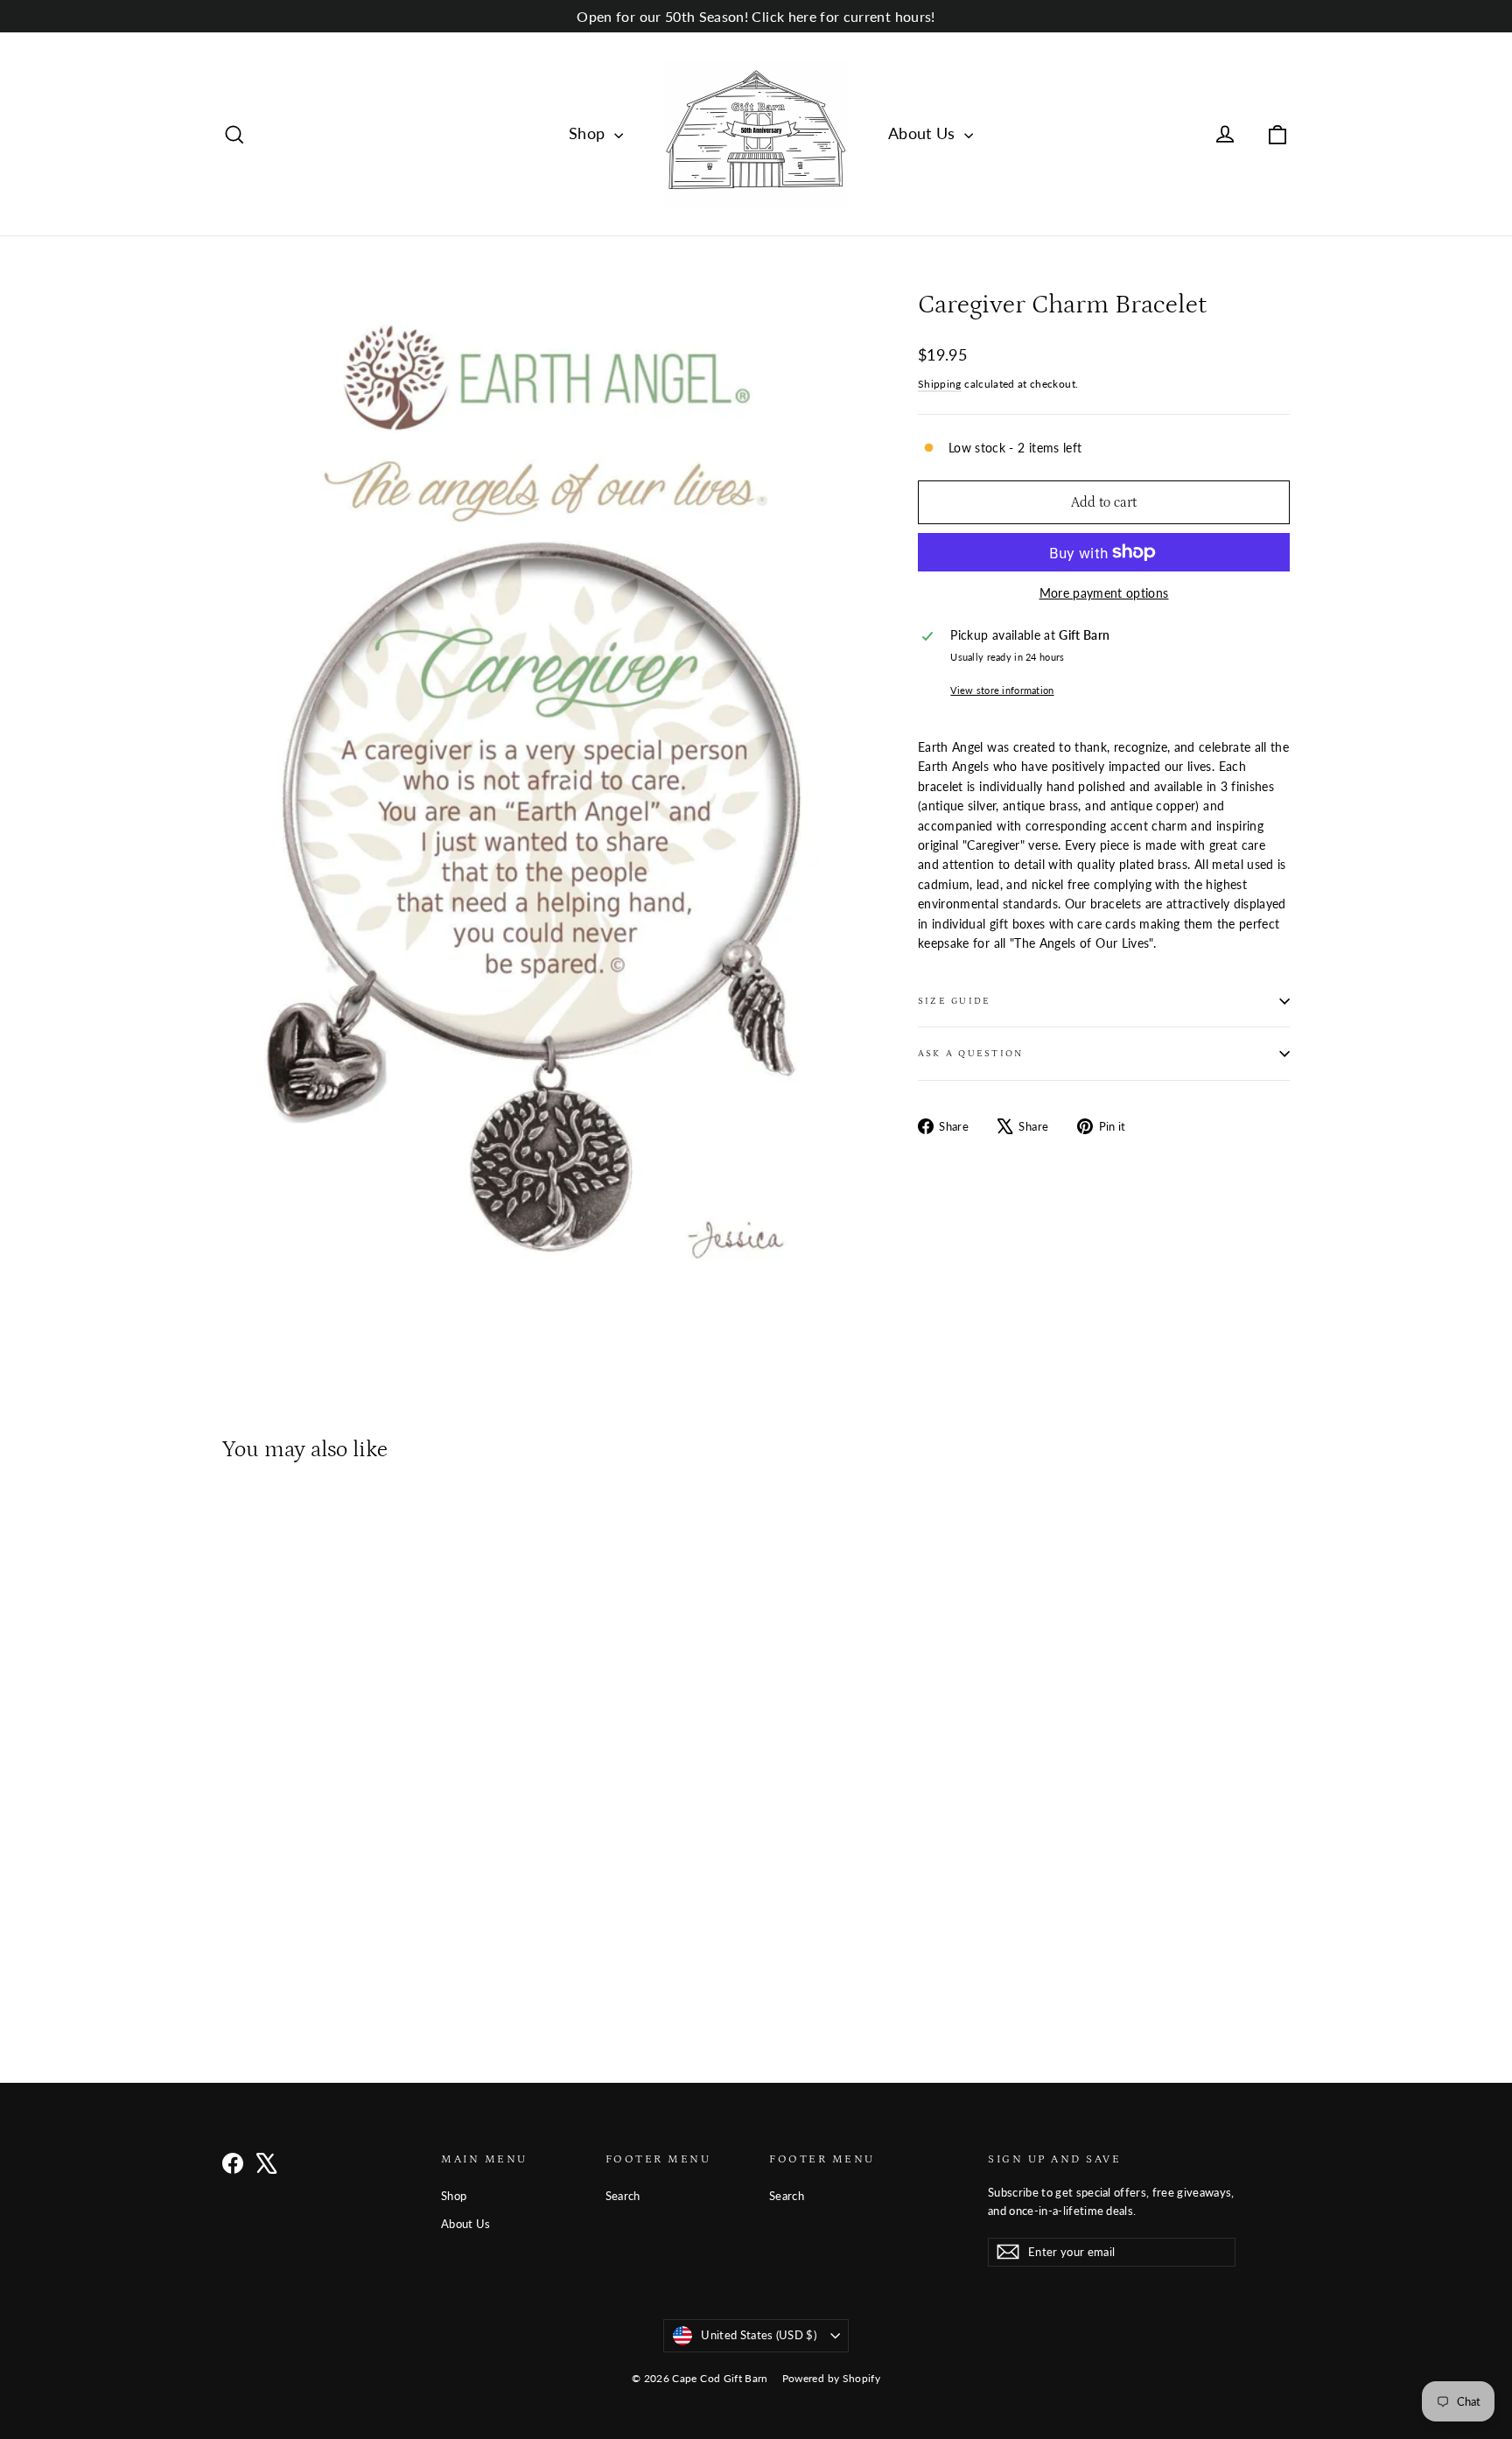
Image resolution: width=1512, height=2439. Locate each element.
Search (623, 2196)
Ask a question (970, 1053)
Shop (589, 133)
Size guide (954, 1001)
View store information (1002, 690)
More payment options (1104, 593)
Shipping (940, 384)
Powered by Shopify (831, 2378)
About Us (924, 133)
